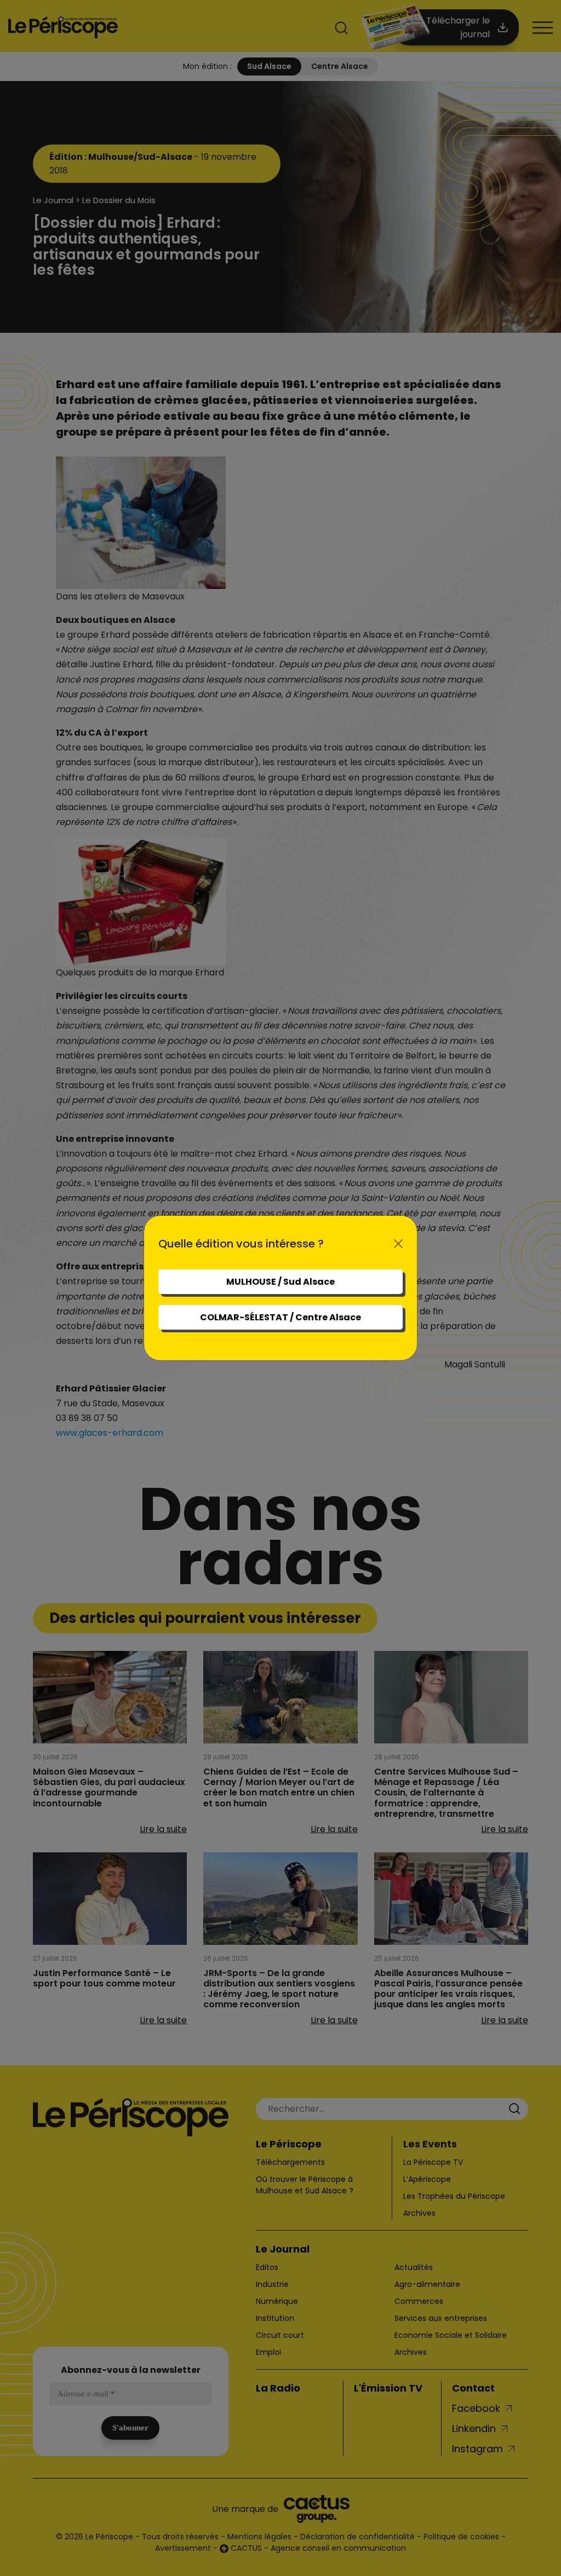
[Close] (398, 1244)
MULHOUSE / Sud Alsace (280, 1282)
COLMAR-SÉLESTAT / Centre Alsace (280, 1317)
